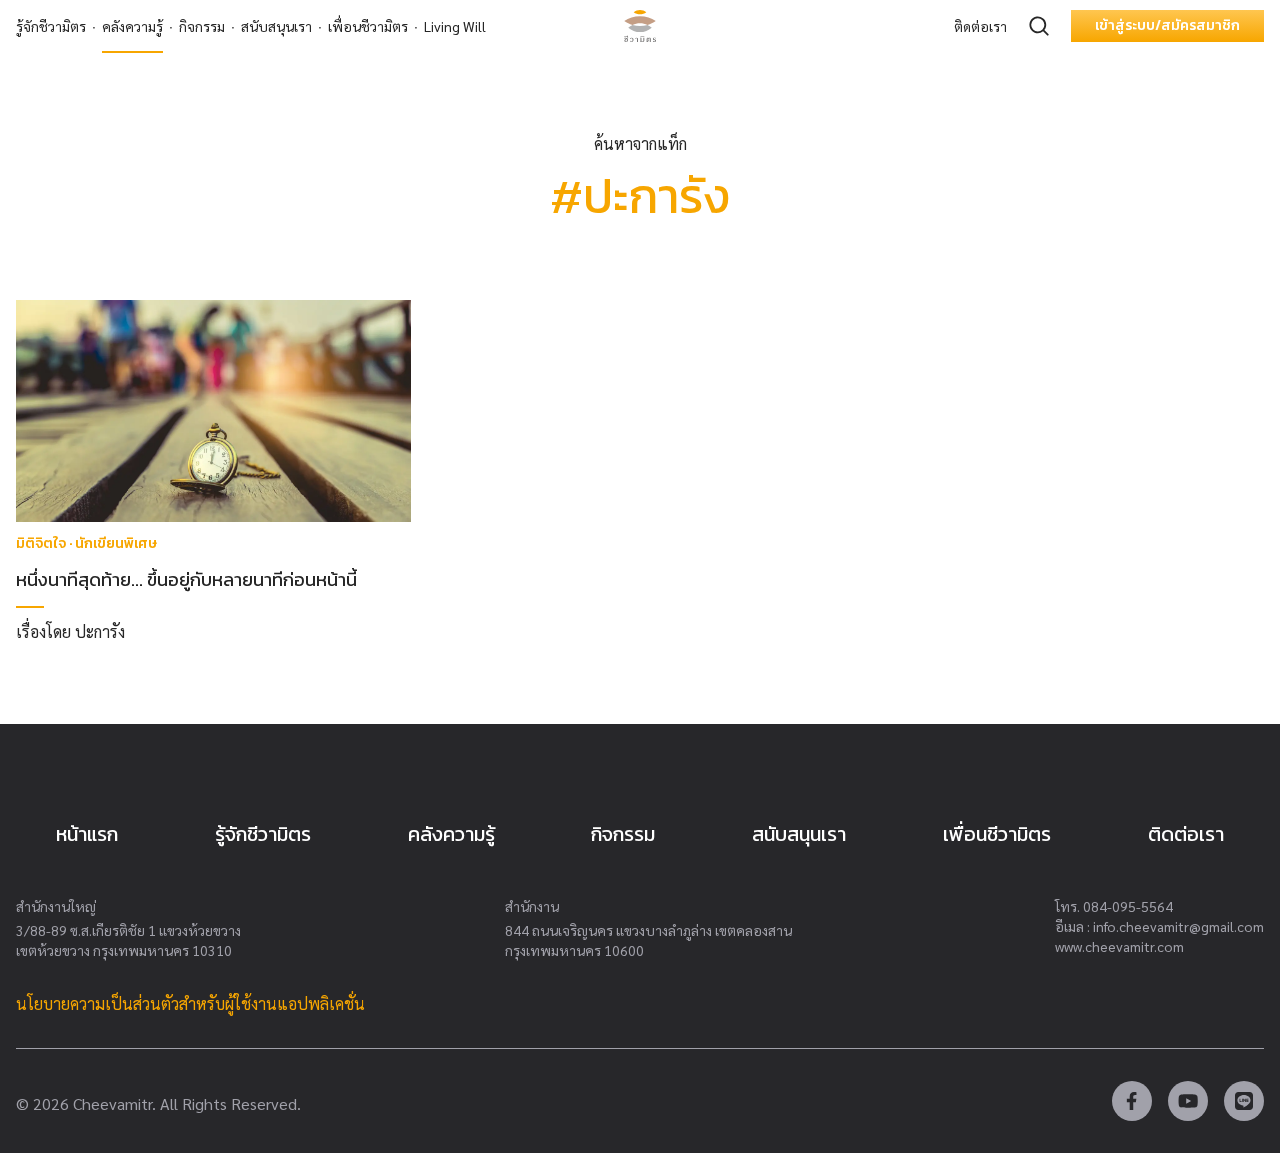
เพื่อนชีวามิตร (368, 26)
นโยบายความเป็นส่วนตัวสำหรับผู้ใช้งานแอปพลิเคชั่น (190, 1003)
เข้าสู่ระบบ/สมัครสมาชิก (1167, 25)
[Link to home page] (640, 26)
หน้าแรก (87, 834)
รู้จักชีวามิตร (51, 26)
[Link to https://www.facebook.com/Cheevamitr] (1132, 1101)
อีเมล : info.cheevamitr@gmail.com (1159, 926)
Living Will (455, 26)
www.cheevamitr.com (1119, 946)
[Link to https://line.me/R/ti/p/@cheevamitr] (1244, 1101)
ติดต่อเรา (980, 26)
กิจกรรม (202, 26)
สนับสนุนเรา (276, 26)
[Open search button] (1039, 26)
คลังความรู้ (132, 26)
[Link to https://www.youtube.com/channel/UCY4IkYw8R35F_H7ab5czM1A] (1188, 1101)
